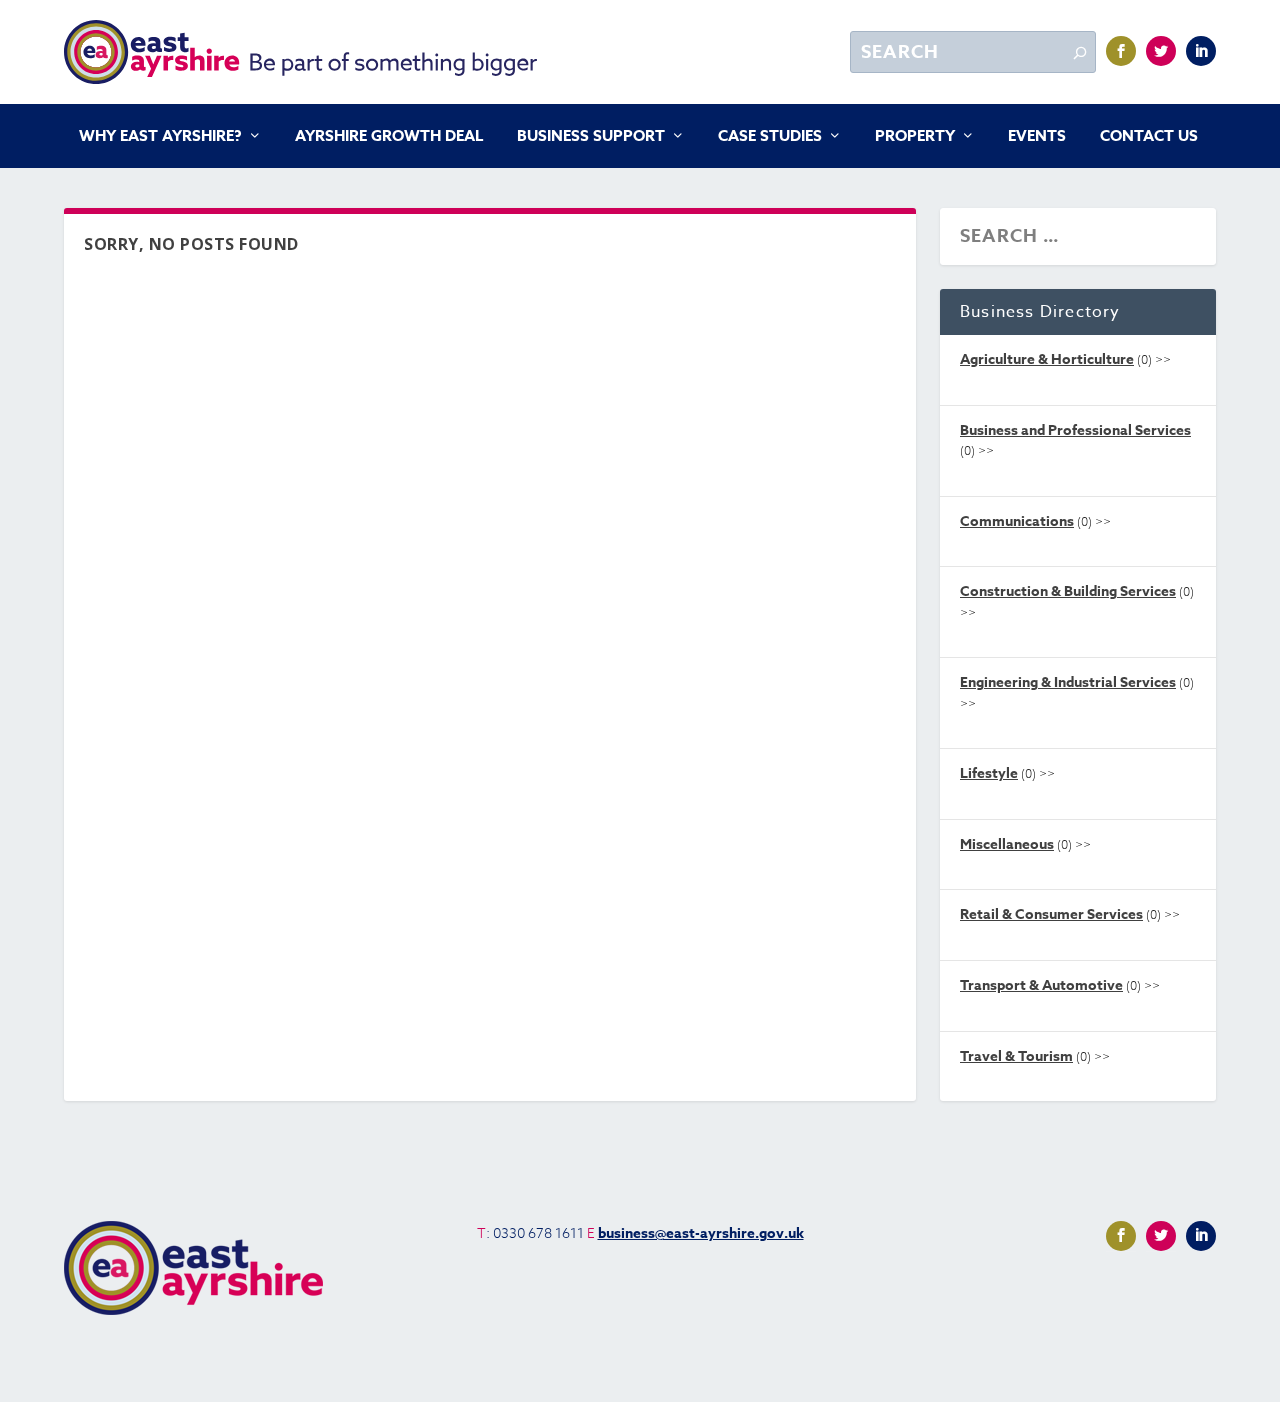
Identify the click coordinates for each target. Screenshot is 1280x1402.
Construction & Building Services (1068, 591)
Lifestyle (989, 773)
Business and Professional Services (1075, 430)
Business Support (591, 137)
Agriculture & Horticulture (1047, 359)
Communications (1017, 521)
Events (1037, 137)
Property (915, 137)
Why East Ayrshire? (160, 137)
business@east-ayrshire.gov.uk (701, 1233)
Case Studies (770, 137)
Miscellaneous (1007, 844)
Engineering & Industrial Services (1068, 682)
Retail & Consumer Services (1051, 914)
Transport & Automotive (1041, 985)
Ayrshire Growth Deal (389, 137)
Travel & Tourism (1016, 1056)
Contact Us (1149, 137)
